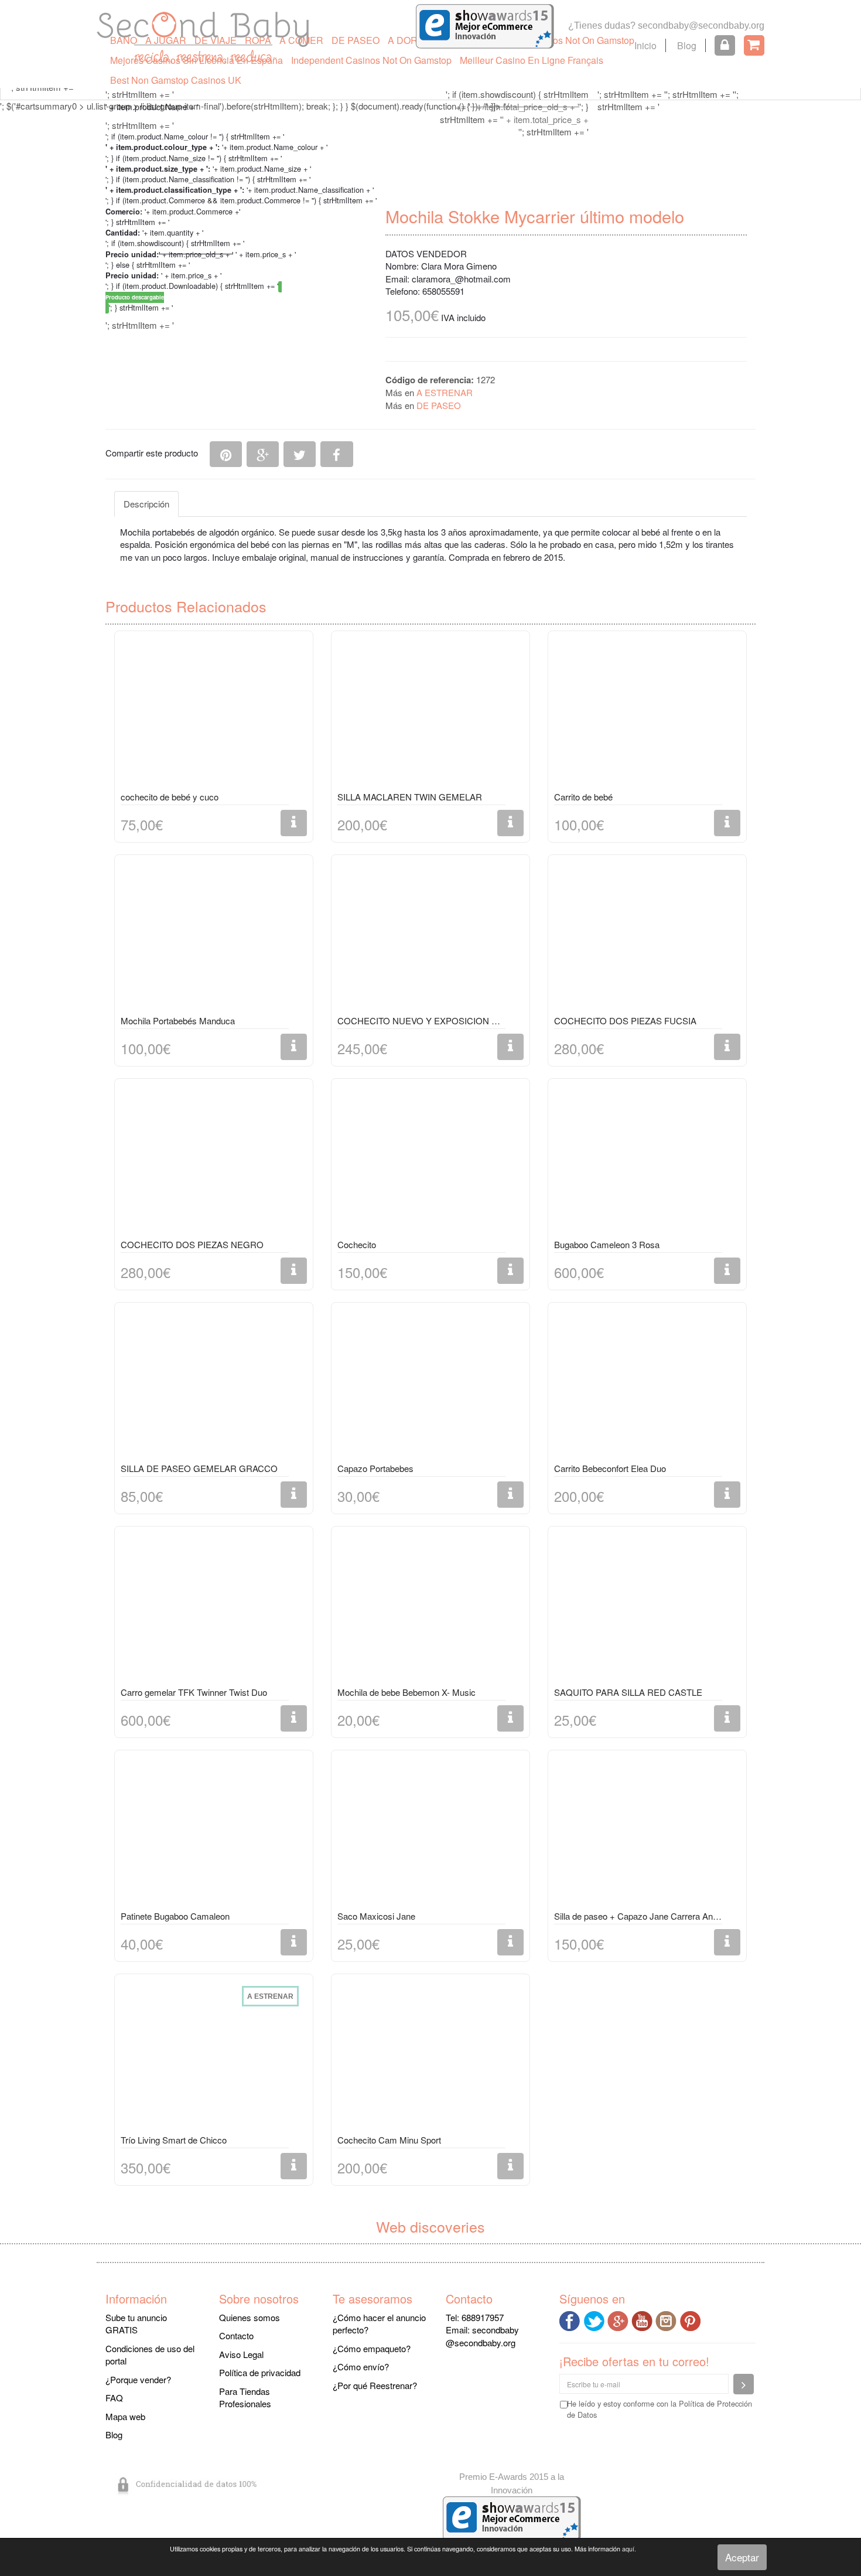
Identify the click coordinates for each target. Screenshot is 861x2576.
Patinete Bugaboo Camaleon (175, 1916)
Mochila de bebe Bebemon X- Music (406, 1692)
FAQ (114, 2398)
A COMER (301, 40)
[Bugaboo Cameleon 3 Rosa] (647, 1161)
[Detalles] (294, 823)
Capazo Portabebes (375, 1468)
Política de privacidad (260, 2372)
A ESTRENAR (445, 392)
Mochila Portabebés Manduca (178, 1020)
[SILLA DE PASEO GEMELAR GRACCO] (214, 1385)
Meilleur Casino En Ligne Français (532, 60)
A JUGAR (166, 40)
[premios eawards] (512, 2517)
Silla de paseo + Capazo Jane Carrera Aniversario (638, 1916)
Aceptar (742, 2557)
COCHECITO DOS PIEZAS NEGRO (192, 1244)
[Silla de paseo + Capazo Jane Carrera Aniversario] (647, 1832)
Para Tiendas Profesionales (245, 2397)
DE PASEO (356, 40)
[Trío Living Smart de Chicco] (214, 2056)
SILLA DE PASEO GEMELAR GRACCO (199, 1468)
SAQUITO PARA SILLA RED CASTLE (628, 1692)
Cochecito (357, 1244)
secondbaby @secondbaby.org (482, 2336)
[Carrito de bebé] (647, 713)
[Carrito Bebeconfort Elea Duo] (647, 1385)
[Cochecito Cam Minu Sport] (430, 2056)
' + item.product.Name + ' (152, 107)
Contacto (236, 2335)
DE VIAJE (216, 40)
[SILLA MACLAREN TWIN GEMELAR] (430, 713)
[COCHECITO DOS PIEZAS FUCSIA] (647, 937)
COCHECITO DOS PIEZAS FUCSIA (625, 1020)
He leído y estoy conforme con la (660, 2409)
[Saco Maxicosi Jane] (430, 1832)
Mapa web (125, 2416)
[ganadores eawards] (485, 25)
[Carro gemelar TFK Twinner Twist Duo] (214, 1609)
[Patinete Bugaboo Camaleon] (214, 1832)
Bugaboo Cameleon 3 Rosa (607, 1244)
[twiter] (595, 2320)
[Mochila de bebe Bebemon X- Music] (430, 1609)
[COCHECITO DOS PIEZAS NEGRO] (214, 1161)
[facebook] (571, 2320)
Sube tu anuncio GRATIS (136, 2323)
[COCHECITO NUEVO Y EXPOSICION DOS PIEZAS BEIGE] (430, 937)
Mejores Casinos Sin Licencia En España (197, 60)
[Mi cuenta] (725, 45)
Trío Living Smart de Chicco (174, 2140)
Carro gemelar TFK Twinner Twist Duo (194, 1692)
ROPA (258, 40)
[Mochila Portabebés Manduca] (214, 937)
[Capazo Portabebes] (430, 1385)
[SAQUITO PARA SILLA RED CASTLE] (647, 1609)
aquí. (629, 2549)
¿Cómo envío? (361, 2367)
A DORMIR (411, 40)
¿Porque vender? (138, 2379)
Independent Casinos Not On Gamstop (371, 60)
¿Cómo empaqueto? (372, 2348)
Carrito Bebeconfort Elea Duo (610, 1468)
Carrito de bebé (583, 797)
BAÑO (124, 40)
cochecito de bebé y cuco (170, 797)
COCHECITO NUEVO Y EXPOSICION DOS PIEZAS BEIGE (421, 1020)
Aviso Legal (241, 2354)
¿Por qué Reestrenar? (375, 2385)
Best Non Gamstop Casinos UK (176, 80)
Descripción (146, 504)
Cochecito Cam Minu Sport (389, 2140)
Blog (687, 45)
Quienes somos (250, 2317)
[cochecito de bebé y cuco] (214, 713)
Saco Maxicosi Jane (376, 1916)
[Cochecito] (430, 1161)
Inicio (645, 45)
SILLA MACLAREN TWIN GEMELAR (410, 797)
